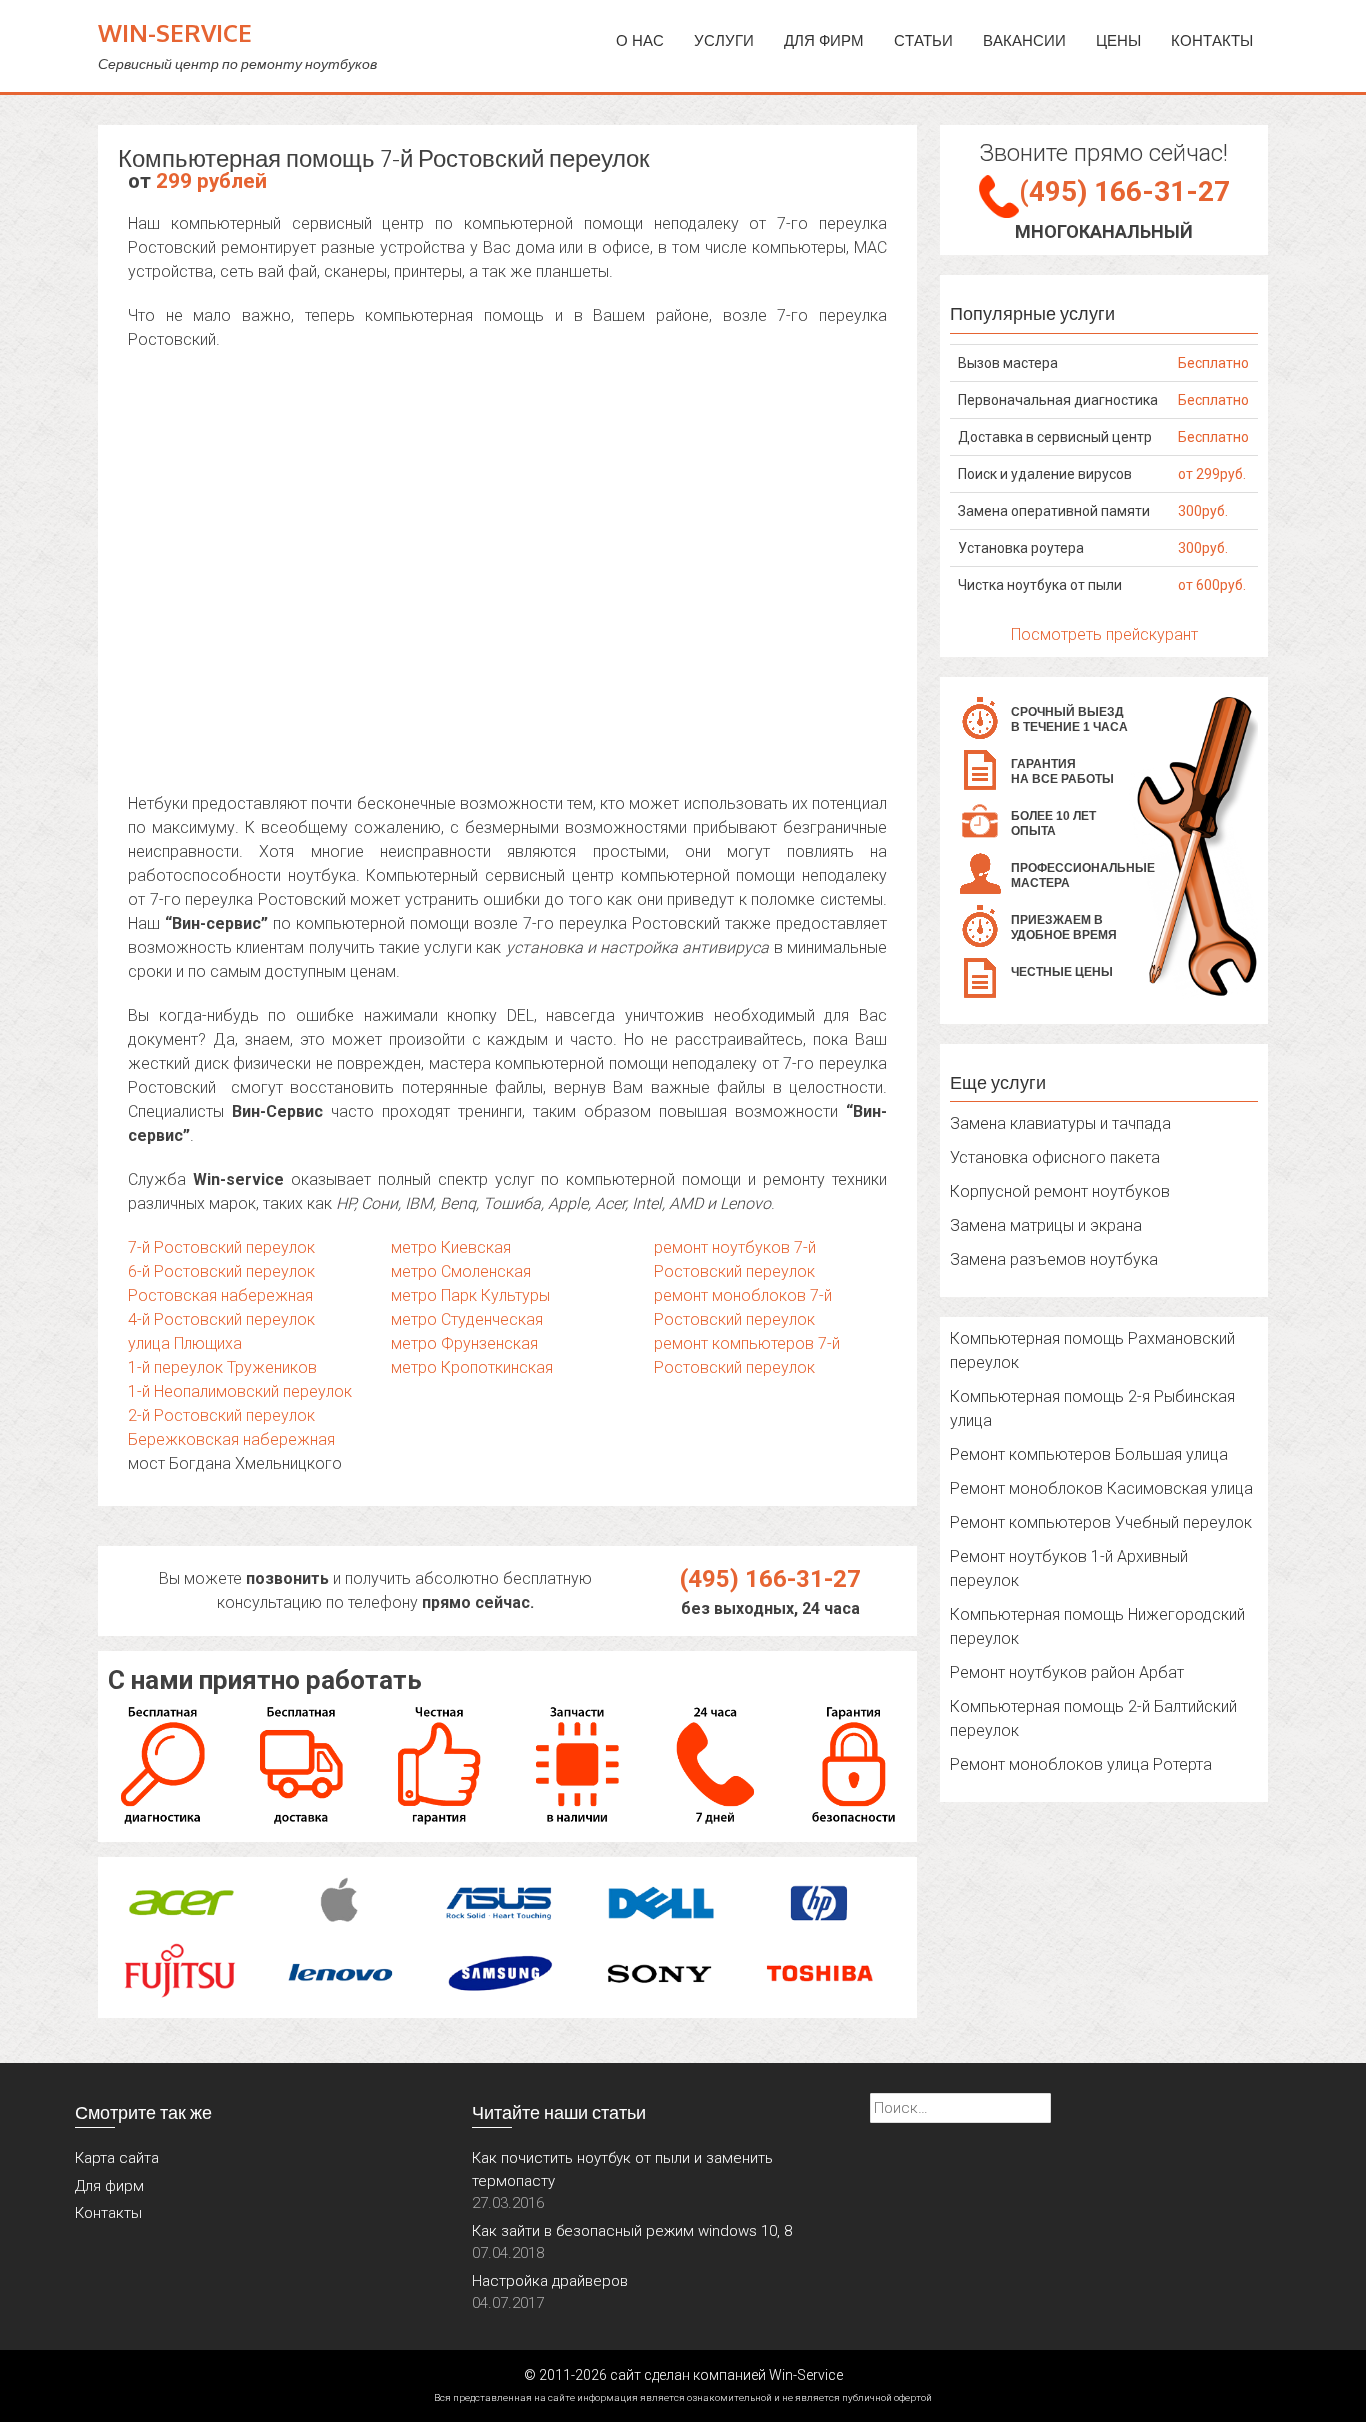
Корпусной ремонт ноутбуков (1060, 1191)
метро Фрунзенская (464, 1343)
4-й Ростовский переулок (221, 1319)
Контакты (1212, 40)
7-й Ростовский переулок (221, 1247)
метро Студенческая (467, 1319)
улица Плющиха (185, 1343)
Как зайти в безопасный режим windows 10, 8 (632, 2231)
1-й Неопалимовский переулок (240, 1391)
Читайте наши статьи (559, 2112)
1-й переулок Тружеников (222, 1367)
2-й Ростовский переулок (221, 1415)
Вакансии (1024, 40)
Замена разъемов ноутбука (1054, 1259)
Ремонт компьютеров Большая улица (1089, 1454)
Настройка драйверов (550, 2281)
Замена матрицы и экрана (1046, 1225)
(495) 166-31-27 (770, 1579)
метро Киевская (451, 1247)
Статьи (923, 40)
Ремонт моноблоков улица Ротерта (1081, 1764)
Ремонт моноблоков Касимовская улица (1101, 1488)
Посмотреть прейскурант (1104, 634)
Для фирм (109, 2186)
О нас (640, 40)
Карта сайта (117, 2158)
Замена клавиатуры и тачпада (1060, 1123)
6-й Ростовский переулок (221, 1271)
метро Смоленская (461, 1271)
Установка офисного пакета (1055, 1157)
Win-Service (175, 32)
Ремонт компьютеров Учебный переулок (1101, 1522)
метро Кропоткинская (472, 1367)
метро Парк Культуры (470, 1295)
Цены (1118, 40)
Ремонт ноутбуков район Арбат (1067, 1672)
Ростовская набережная (220, 1295)
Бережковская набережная (231, 1439)
